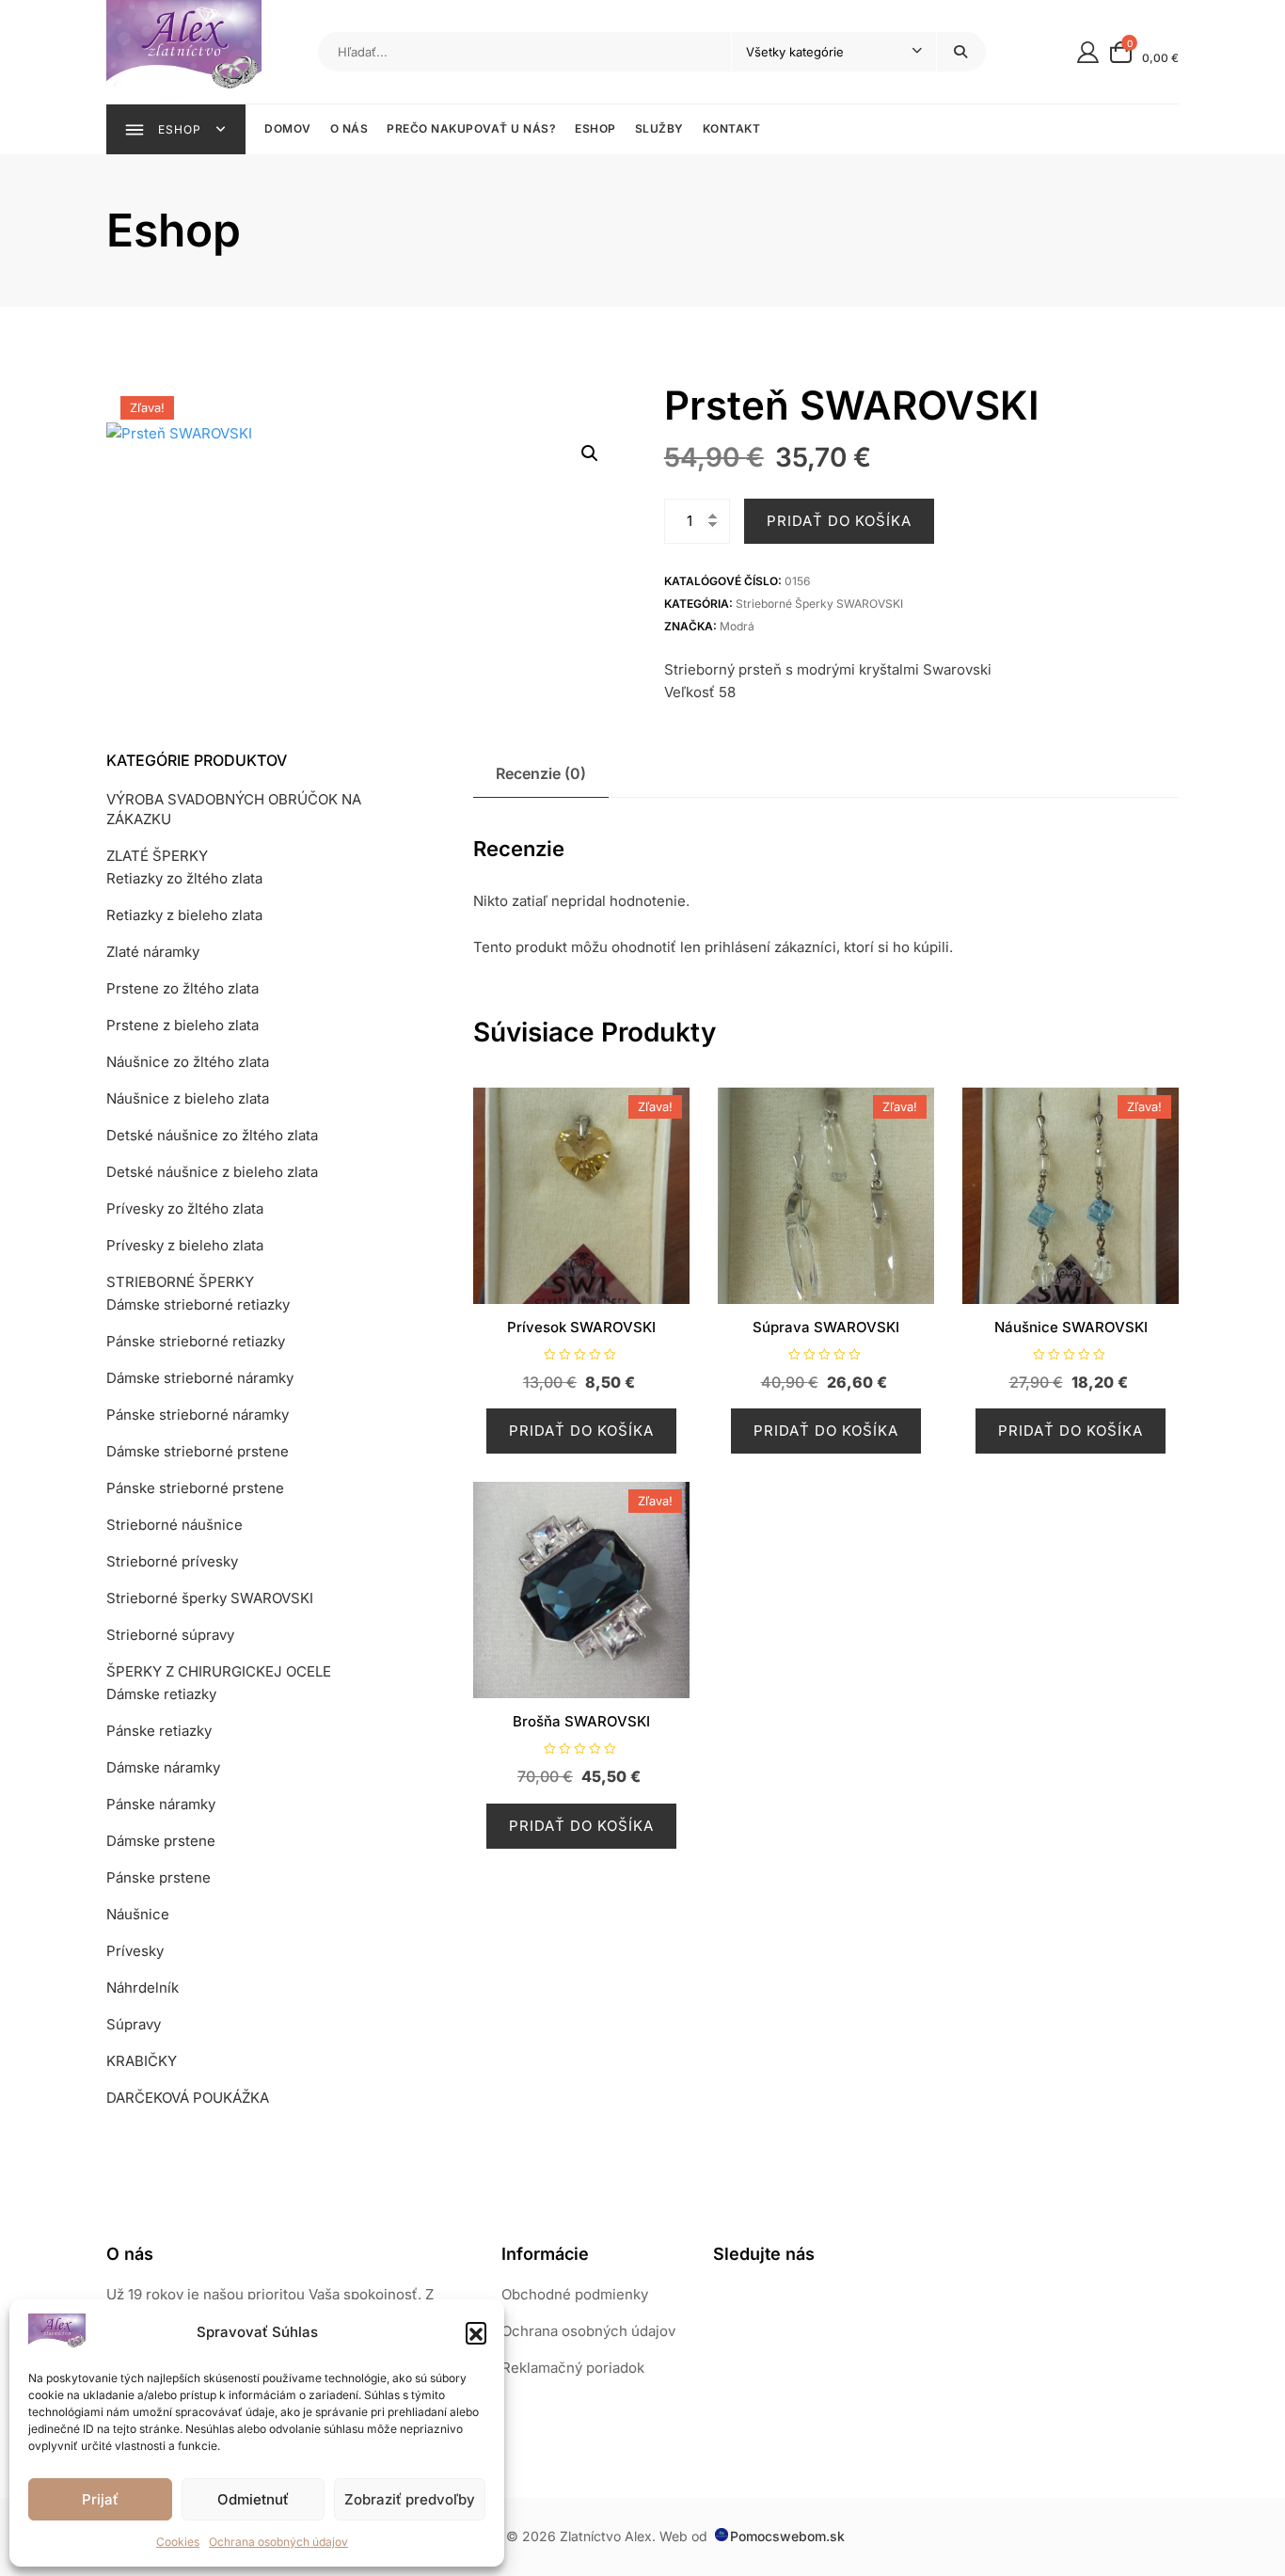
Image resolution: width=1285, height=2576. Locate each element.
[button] (476, 2332)
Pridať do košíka (839, 521)
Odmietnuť (253, 2499)
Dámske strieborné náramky (200, 1378)
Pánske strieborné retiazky (196, 1341)
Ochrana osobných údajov (278, 2542)
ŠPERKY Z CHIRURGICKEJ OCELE (219, 1671)
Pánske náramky (161, 1804)
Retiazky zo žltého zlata (184, 878)
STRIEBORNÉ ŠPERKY (180, 1282)
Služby (659, 128)
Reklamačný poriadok (573, 2368)
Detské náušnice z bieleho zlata (212, 1172)
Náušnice (138, 1914)
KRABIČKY (142, 2061)
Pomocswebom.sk (787, 2536)
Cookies (178, 2542)
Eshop (595, 128)
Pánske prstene (159, 1877)
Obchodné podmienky (575, 2294)
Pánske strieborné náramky (198, 1415)
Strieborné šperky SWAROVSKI (819, 604)
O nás (349, 128)
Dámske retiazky (161, 1694)
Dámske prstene (161, 1841)
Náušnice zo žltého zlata (188, 1062)
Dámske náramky (163, 1767)
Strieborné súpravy (170, 1635)
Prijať (100, 2499)
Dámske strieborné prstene (198, 1451)
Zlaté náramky (153, 952)
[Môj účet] (1088, 51)
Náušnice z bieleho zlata (188, 1098)
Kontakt (732, 128)
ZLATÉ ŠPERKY (157, 856)
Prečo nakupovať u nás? (471, 128)
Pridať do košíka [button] (581, 1431)
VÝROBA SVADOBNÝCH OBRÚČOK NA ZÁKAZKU (234, 809)
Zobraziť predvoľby (410, 2499)
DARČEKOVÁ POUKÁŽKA (188, 2098)
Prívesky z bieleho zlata (185, 1245)
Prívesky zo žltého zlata (185, 1208)
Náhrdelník (143, 1988)
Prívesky (135, 1951)
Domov (288, 128)
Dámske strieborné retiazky (198, 1304)
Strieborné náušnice (175, 1525)
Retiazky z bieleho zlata (184, 915)
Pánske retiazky (159, 1731)
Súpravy (134, 2024)
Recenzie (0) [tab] (541, 773)
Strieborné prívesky (172, 1561)
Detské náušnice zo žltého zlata (212, 1135)
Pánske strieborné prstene (195, 1488)
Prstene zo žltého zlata (182, 988)
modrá (737, 626)
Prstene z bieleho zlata (182, 1025)
